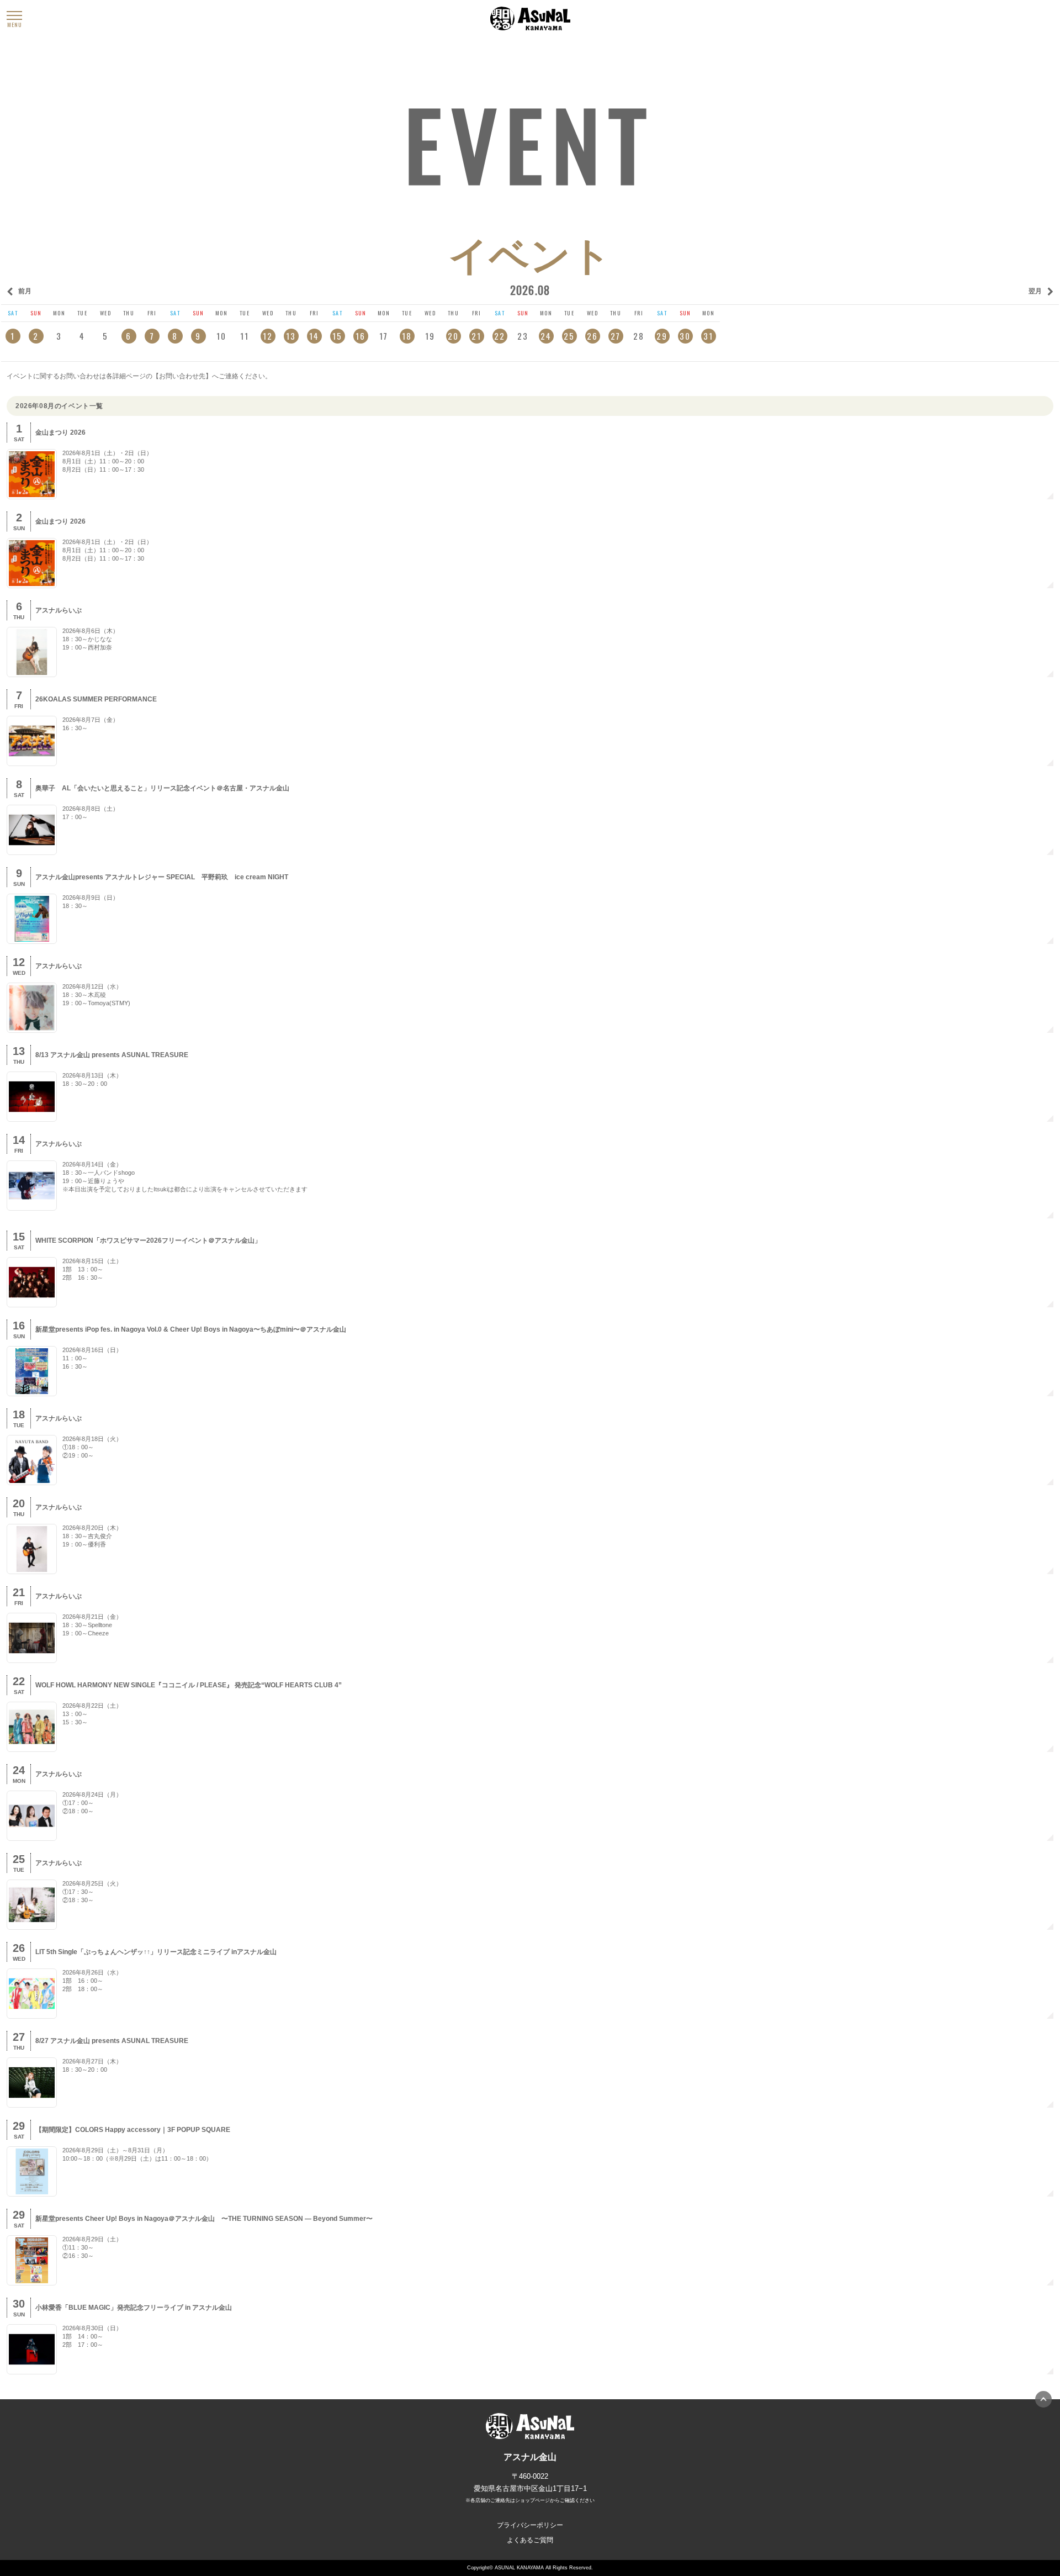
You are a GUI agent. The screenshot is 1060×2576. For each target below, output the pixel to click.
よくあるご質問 (530, 2540)
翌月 (1035, 291)
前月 (25, 291)
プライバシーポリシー (530, 2525)
